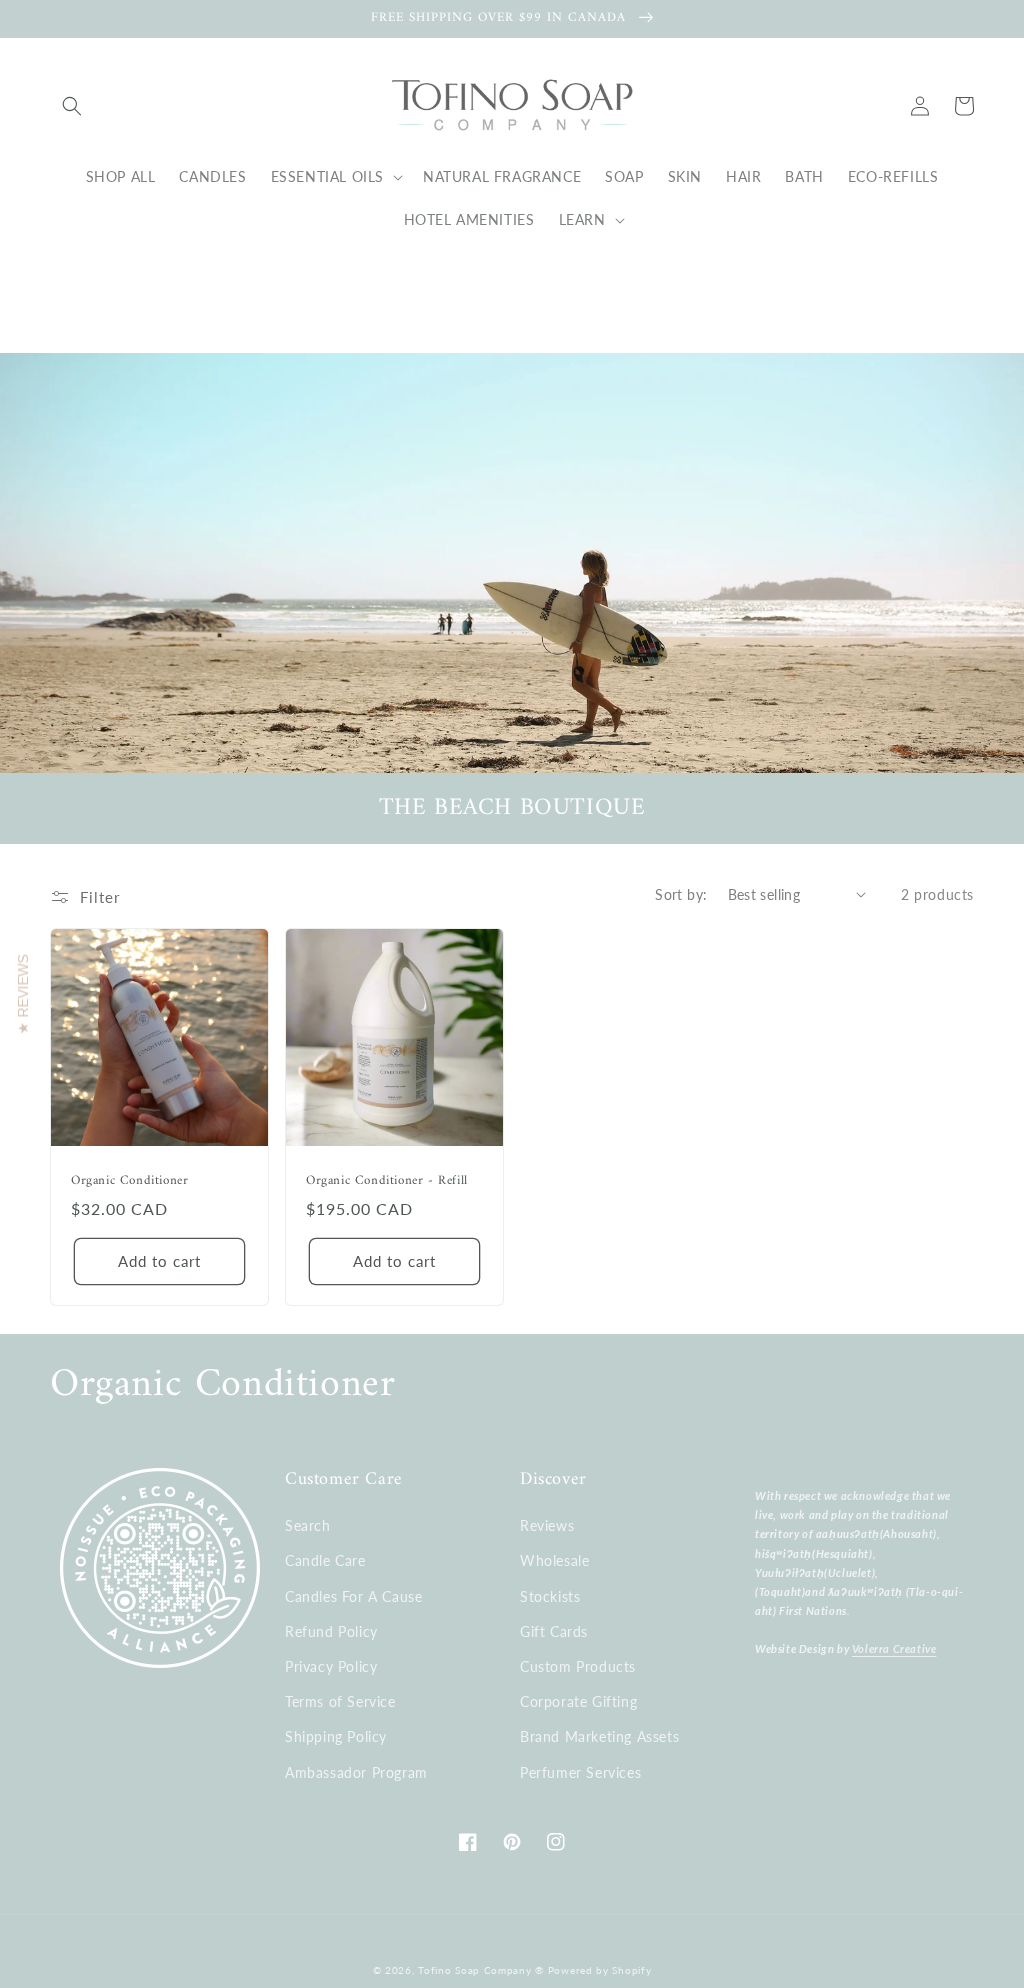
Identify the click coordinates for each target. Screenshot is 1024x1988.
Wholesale (554, 1560)
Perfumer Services (580, 1772)
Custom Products (578, 1666)
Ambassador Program (356, 1772)
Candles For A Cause (353, 1596)
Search (308, 1525)
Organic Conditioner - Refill (387, 1181)
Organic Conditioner (129, 1181)
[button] (72, 106)
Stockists (550, 1596)
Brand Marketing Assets (599, 1736)
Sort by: (681, 894)
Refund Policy (331, 1631)
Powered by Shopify (600, 1970)
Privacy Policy (331, 1666)
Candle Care (325, 1560)
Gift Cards (554, 1631)
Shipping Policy (336, 1736)
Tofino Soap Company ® (481, 1970)
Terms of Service (340, 1701)
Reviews (547, 1525)
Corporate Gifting (578, 1701)
